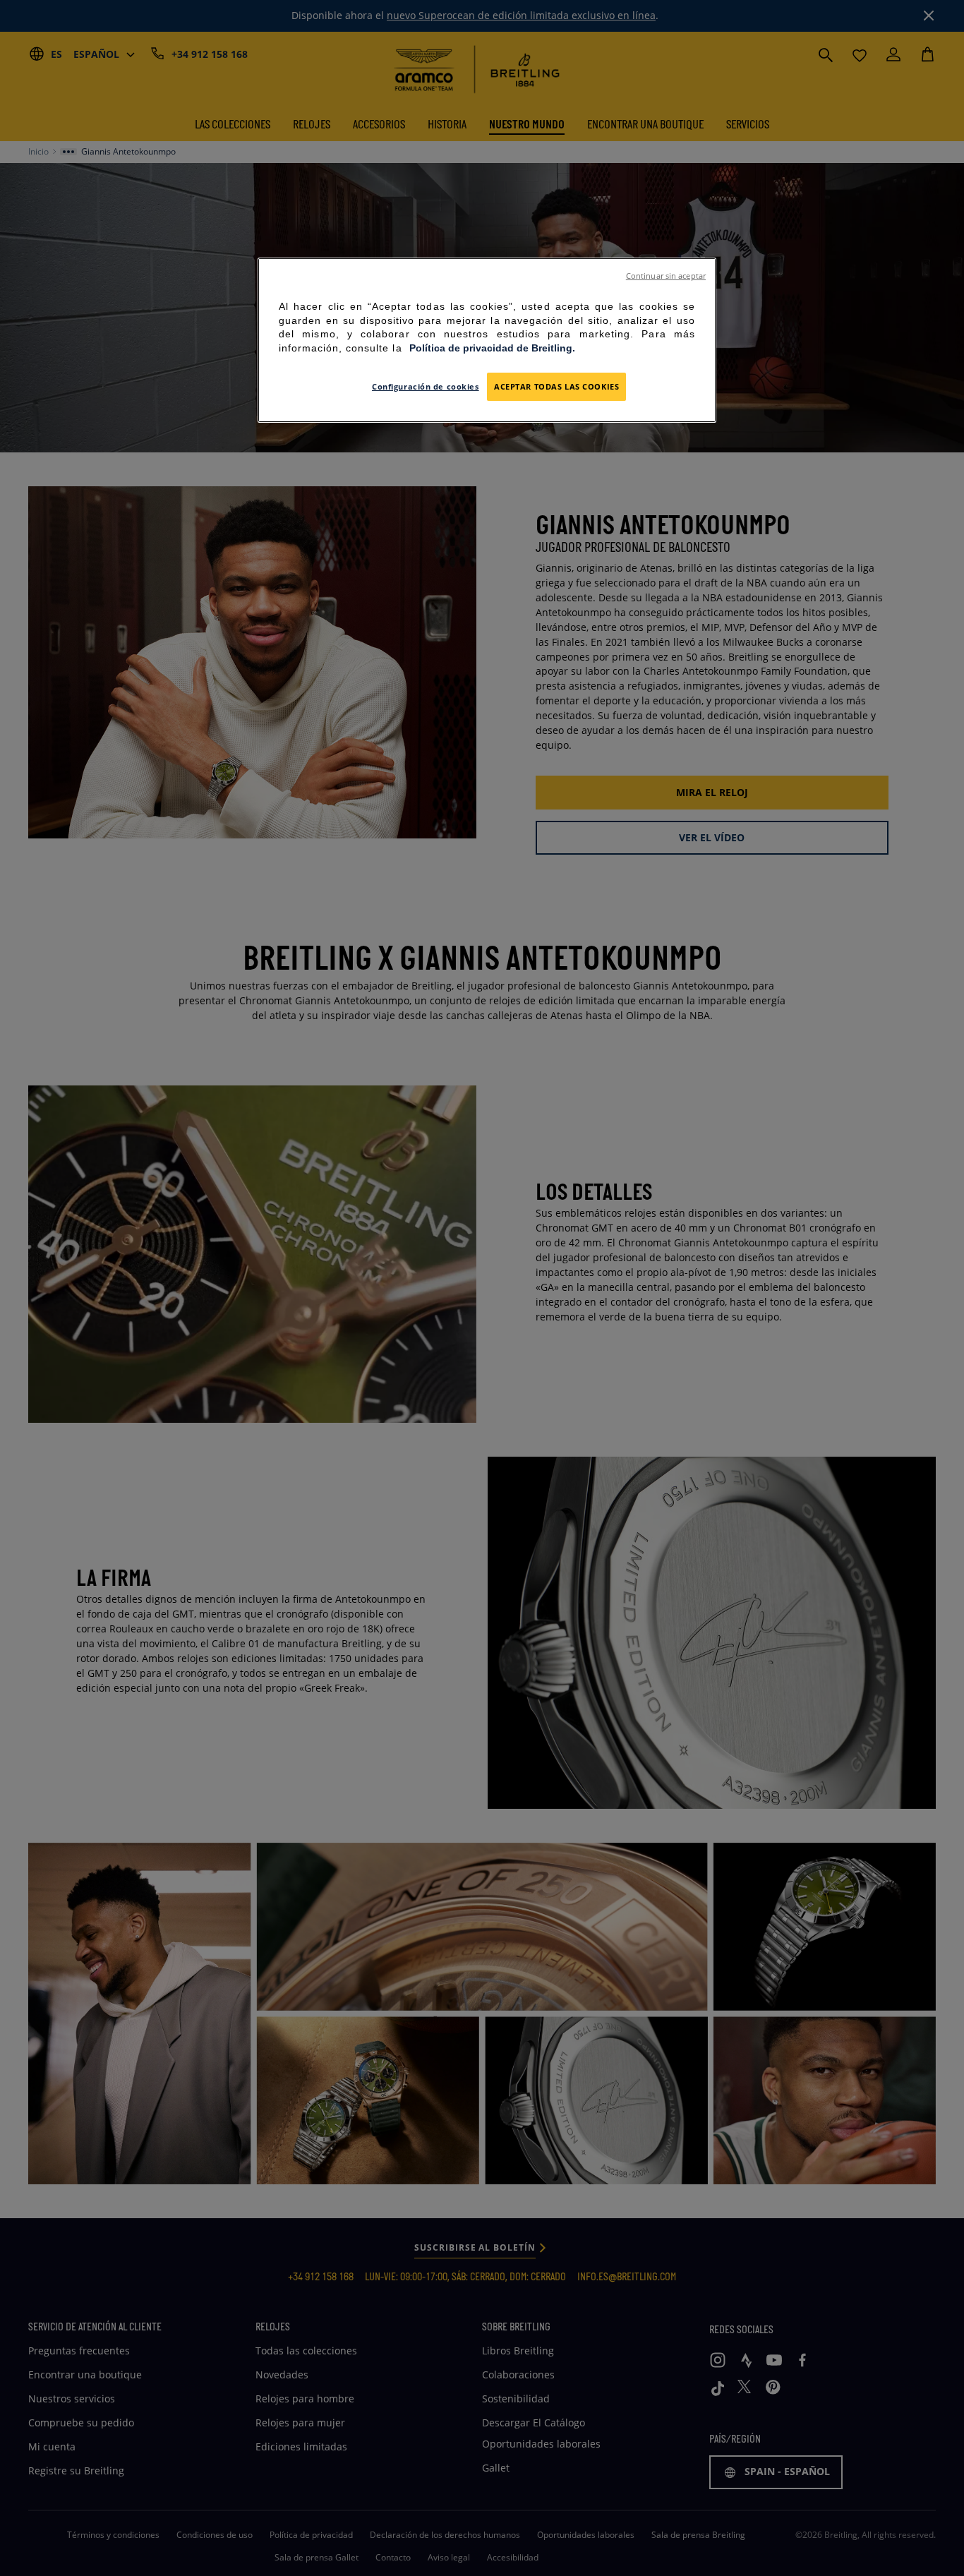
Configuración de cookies (426, 386)
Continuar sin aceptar (666, 276)
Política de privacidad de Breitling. (492, 348)
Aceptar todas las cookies (556, 386)
